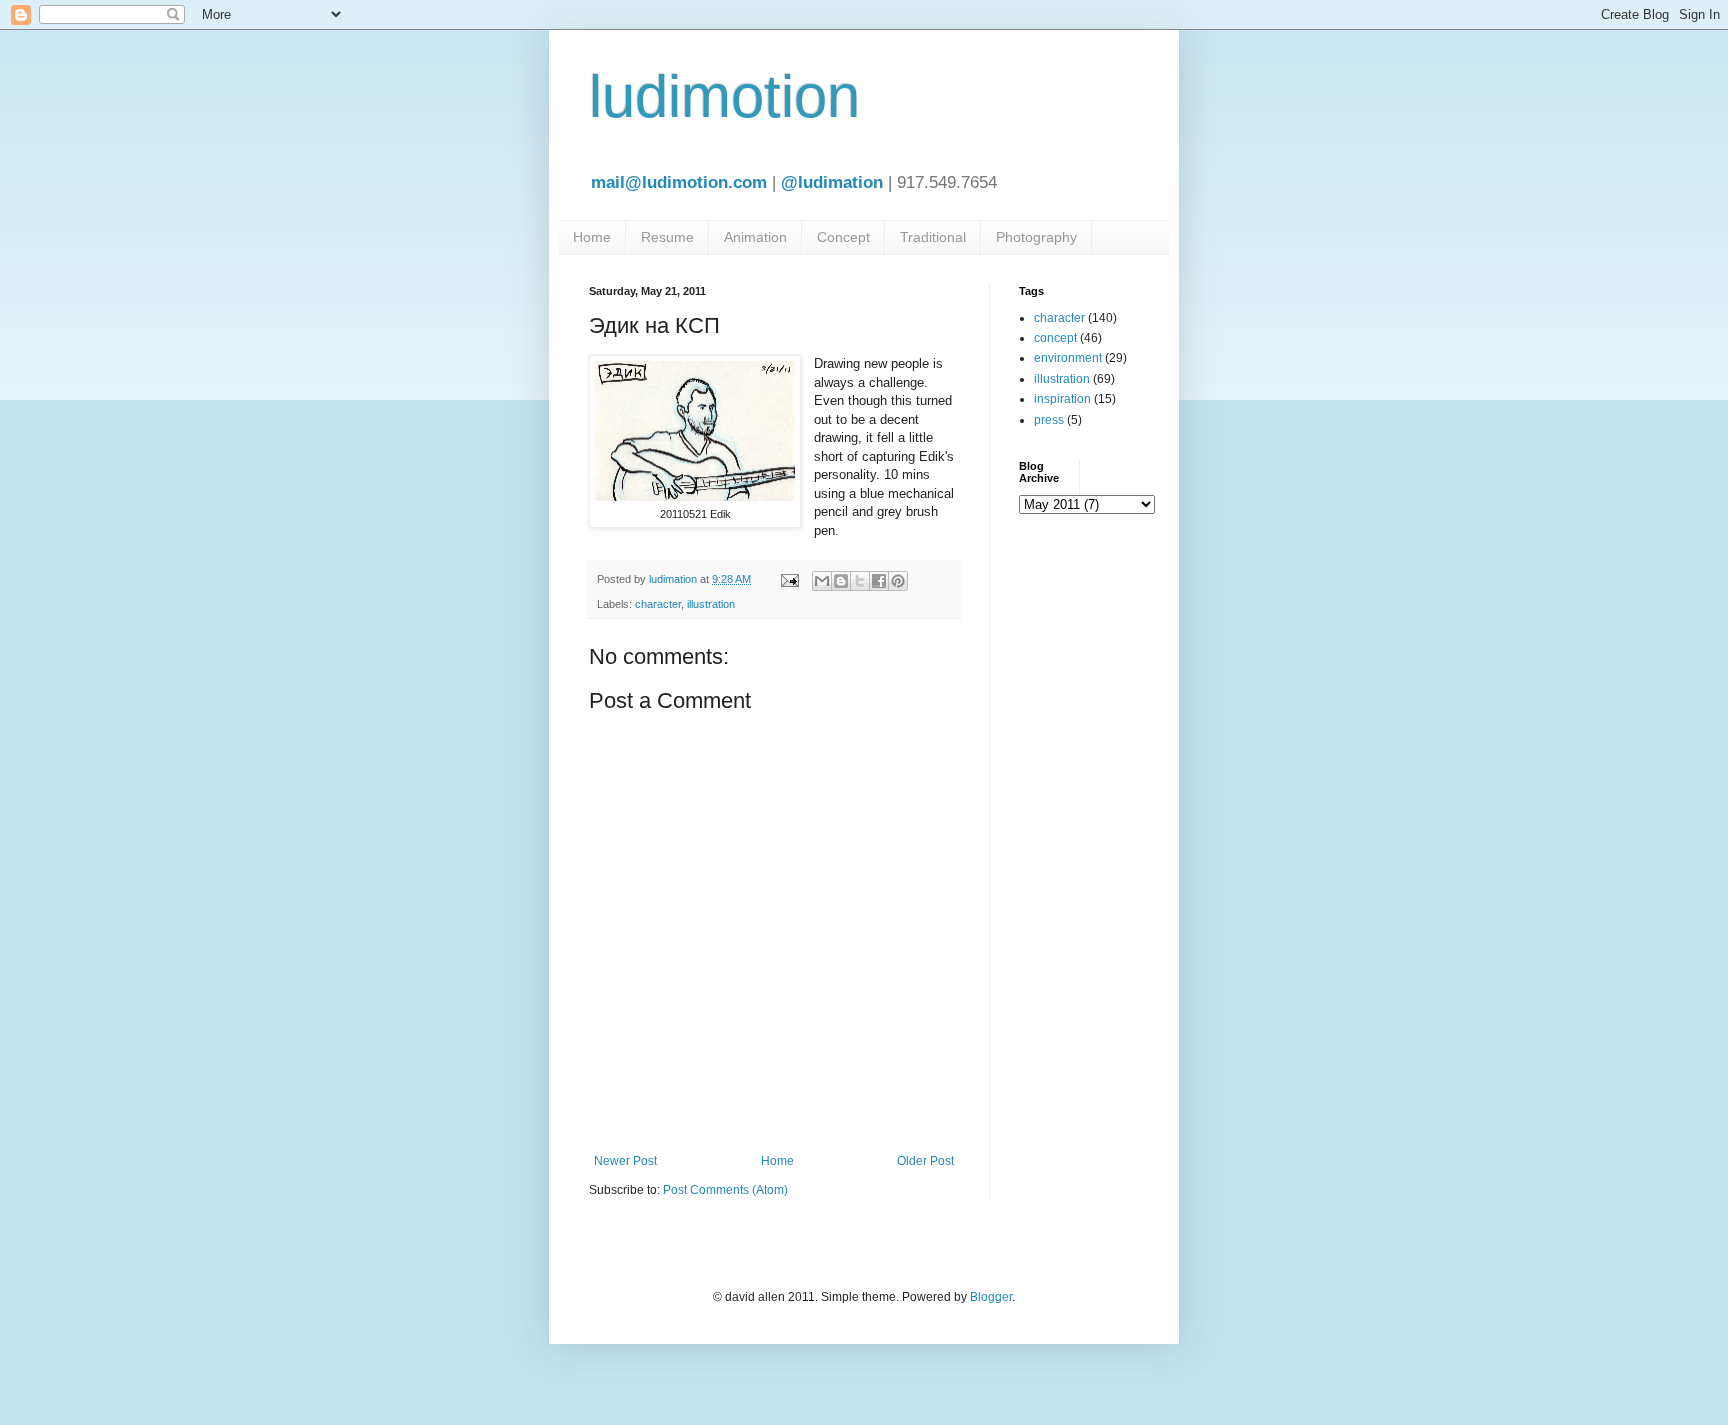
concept (1055, 338)
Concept (843, 237)
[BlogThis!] (841, 581)
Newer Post (625, 1161)
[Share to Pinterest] (898, 581)
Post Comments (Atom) (725, 1190)
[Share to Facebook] (879, 581)
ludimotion (724, 96)
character (658, 604)
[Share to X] (860, 581)
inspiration (1062, 399)
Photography (1036, 237)
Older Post (925, 1161)
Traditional (933, 237)
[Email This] (822, 581)
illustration (711, 604)
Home (592, 237)
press (1049, 420)
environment (1068, 358)
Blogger (991, 1297)
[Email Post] (789, 579)
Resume (667, 237)
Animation (755, 237)
